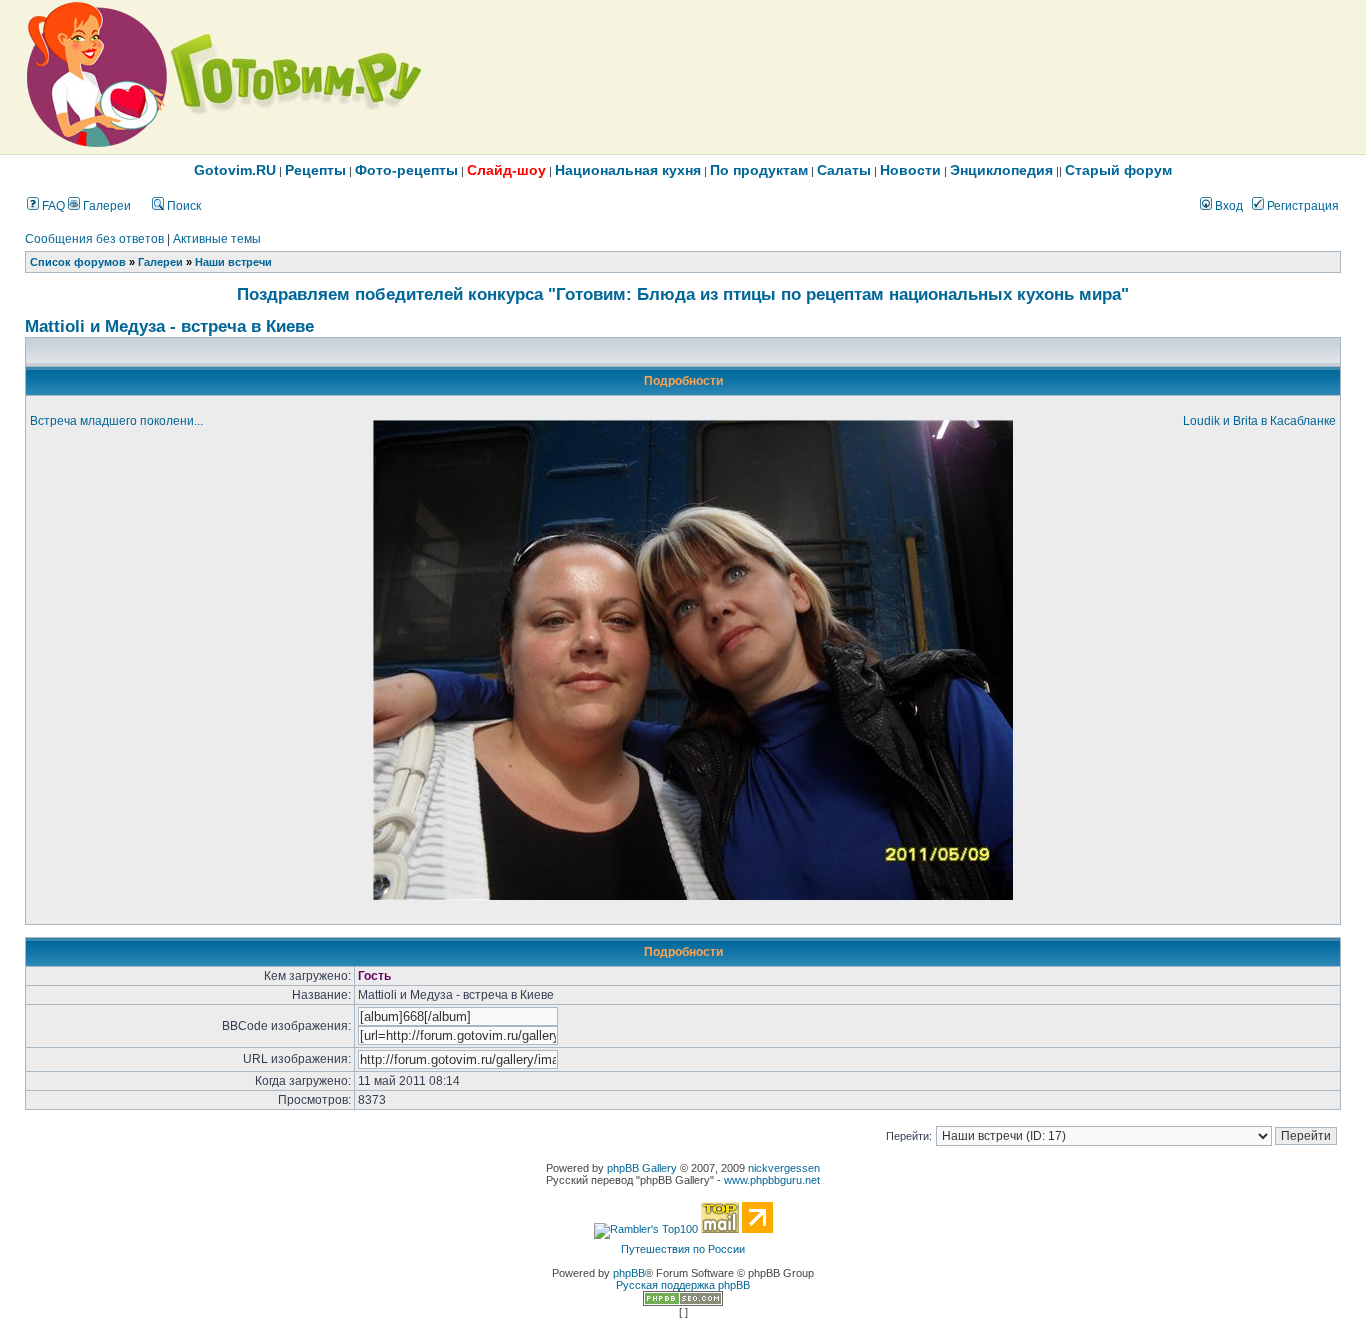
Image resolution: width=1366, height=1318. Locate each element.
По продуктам (759, 170)
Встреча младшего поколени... (116, 421)
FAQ (52, 206)
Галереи (105, 206)
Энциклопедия (1001, 170)
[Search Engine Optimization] (683, 1302)
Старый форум (1118, 170)
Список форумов (78, 262)
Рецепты (315, 170)
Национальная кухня (628, 170)
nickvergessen (784, 1168)
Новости (910, 170)
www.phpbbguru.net (772, 1180)
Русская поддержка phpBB (683, 1285)
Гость (374, 976)
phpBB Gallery (642, 1168)
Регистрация (1301, 206)
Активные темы (217, 239)
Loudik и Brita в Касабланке (1259, 421)
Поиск (182, 206)
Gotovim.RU (235, 170)
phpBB (629, 1273)
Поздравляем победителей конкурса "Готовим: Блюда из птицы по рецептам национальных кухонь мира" (683, 294)
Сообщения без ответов (94, 239)
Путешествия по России (683, 1249)
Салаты (844, 170)
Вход (1227, 206)
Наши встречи (233, 262)
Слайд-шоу (506, 170)
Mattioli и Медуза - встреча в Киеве (169, 326)
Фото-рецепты (406, 170)
